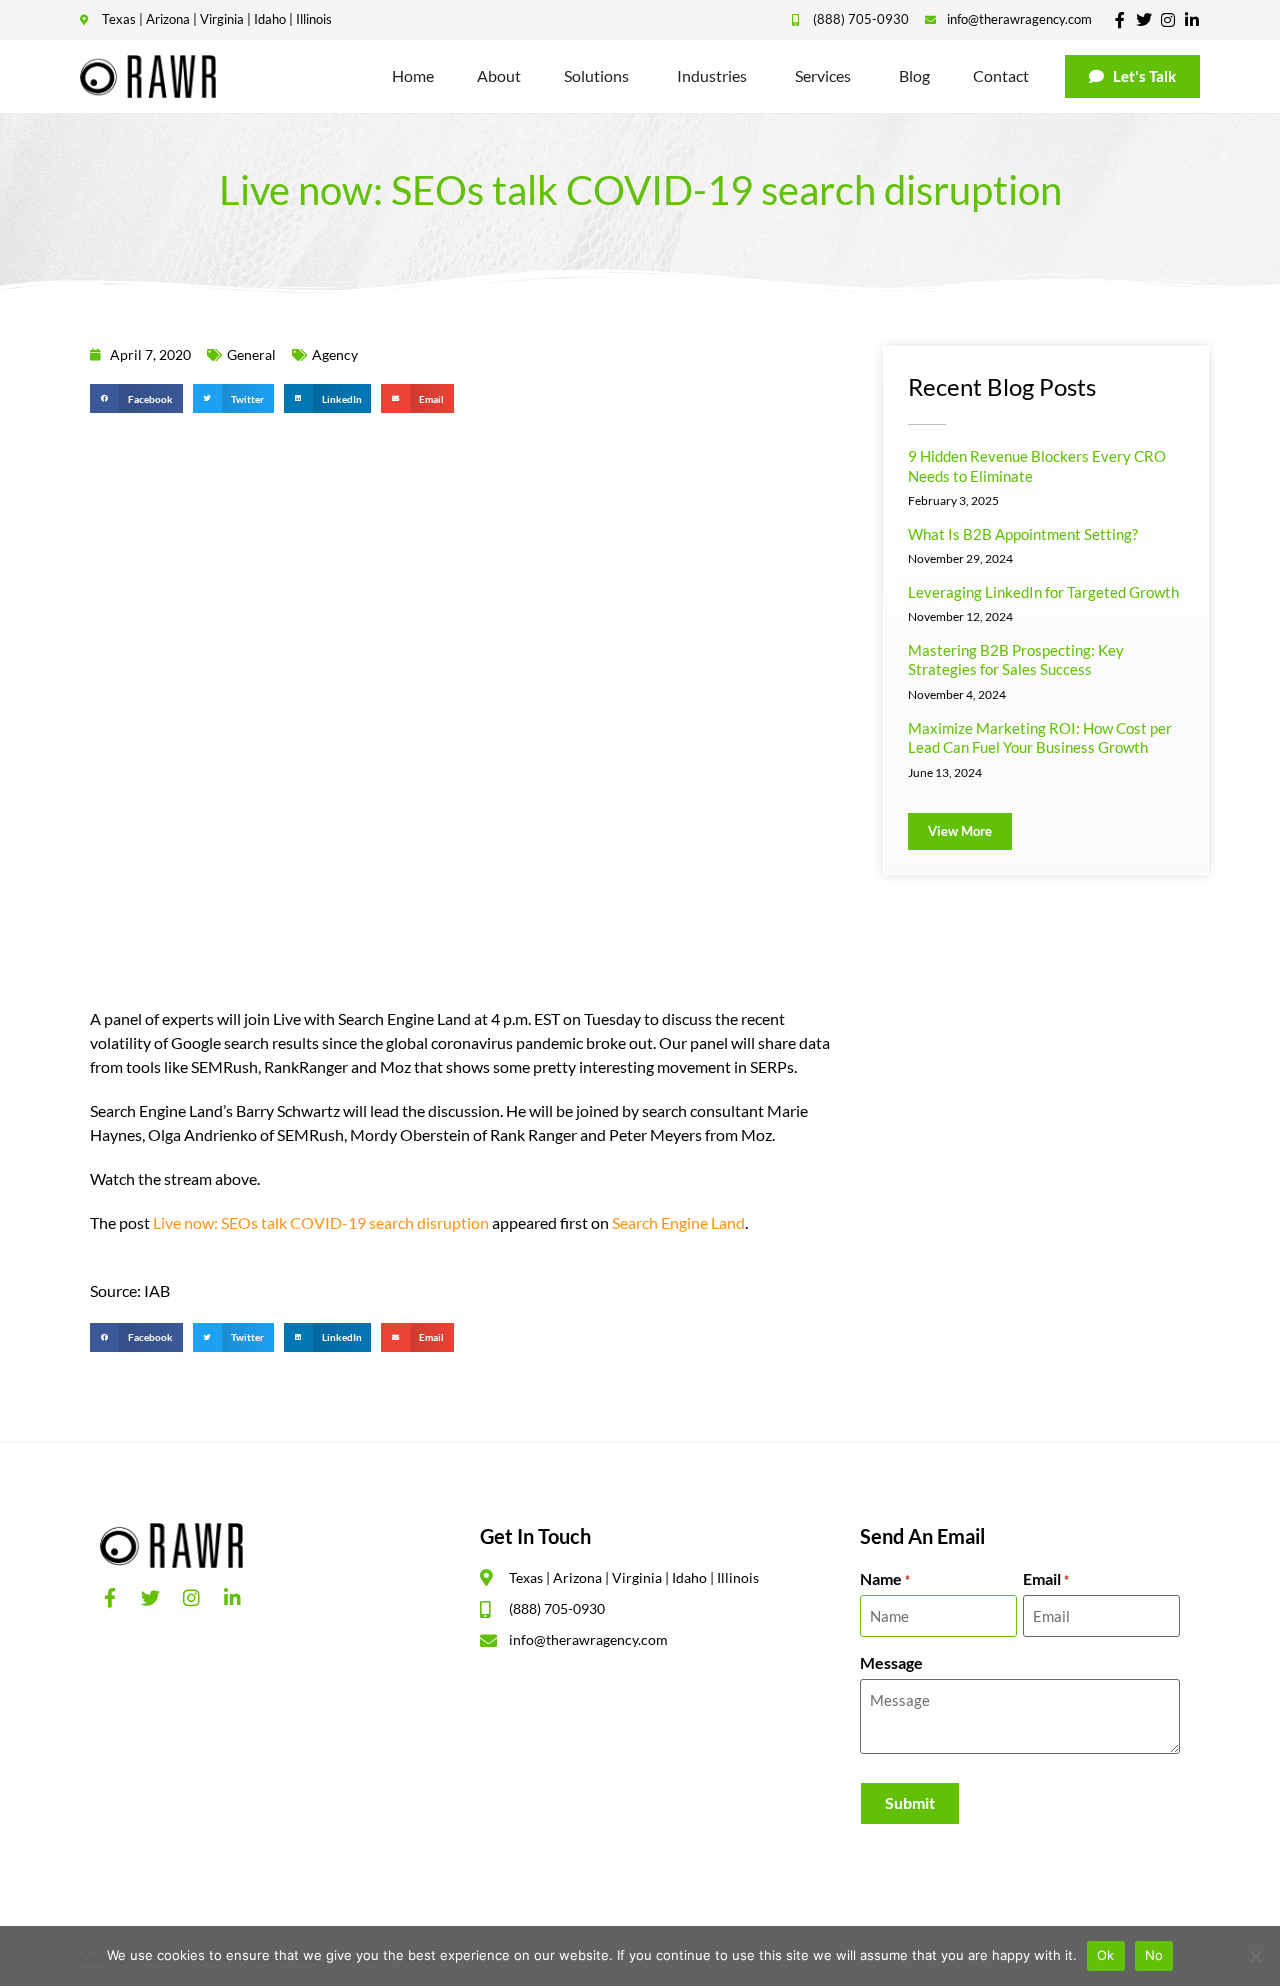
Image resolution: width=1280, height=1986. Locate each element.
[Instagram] (1168, 20)
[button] (136, 398)
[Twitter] (1144, 20)
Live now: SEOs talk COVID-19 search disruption (321, 1222)
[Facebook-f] (1120, 20)
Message (891, 1663)
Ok (1106, 1955)
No (1154, 1955)
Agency (335, 354)
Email (1046, 1579)
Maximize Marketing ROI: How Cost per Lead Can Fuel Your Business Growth (1040, 738)
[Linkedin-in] (1192, 20)
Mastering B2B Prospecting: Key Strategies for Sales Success (1016, 660)
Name (885, 1579)
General (251, 354)
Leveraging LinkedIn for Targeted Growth (1043, 592)
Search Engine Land (678, 1222)
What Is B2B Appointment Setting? (1023, 534)
